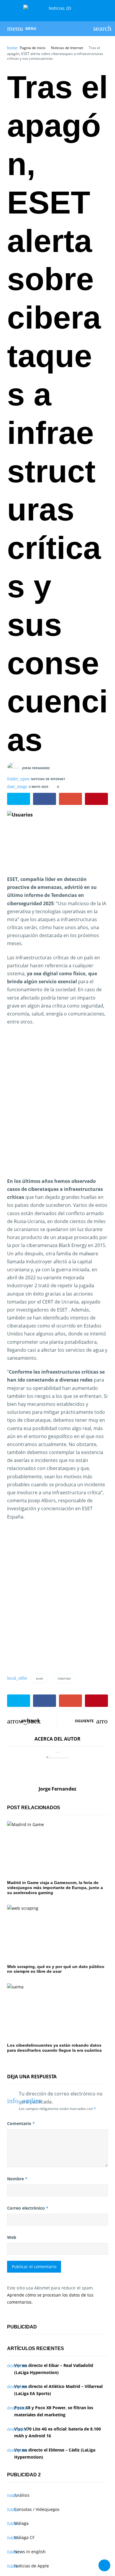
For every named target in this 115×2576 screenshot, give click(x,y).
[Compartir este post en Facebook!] (45, 799)
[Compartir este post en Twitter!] (19, 799)
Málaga (21, 2523)
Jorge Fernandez (36, 768)
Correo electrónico (28, 2208)
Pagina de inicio (33, 48)
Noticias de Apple (32, 2566)
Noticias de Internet (67, 48)
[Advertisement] (57, 1106)
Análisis (22, 2495)
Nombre (17, 2179)
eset (40, 1678)
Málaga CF (24, 2537)
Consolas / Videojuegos (37, 2509)
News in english (30, 2552)
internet (64, 1678)
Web (12, 2237)
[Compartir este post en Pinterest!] (96, 799)
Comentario (21, 2123)
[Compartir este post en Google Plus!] (70, 799)
